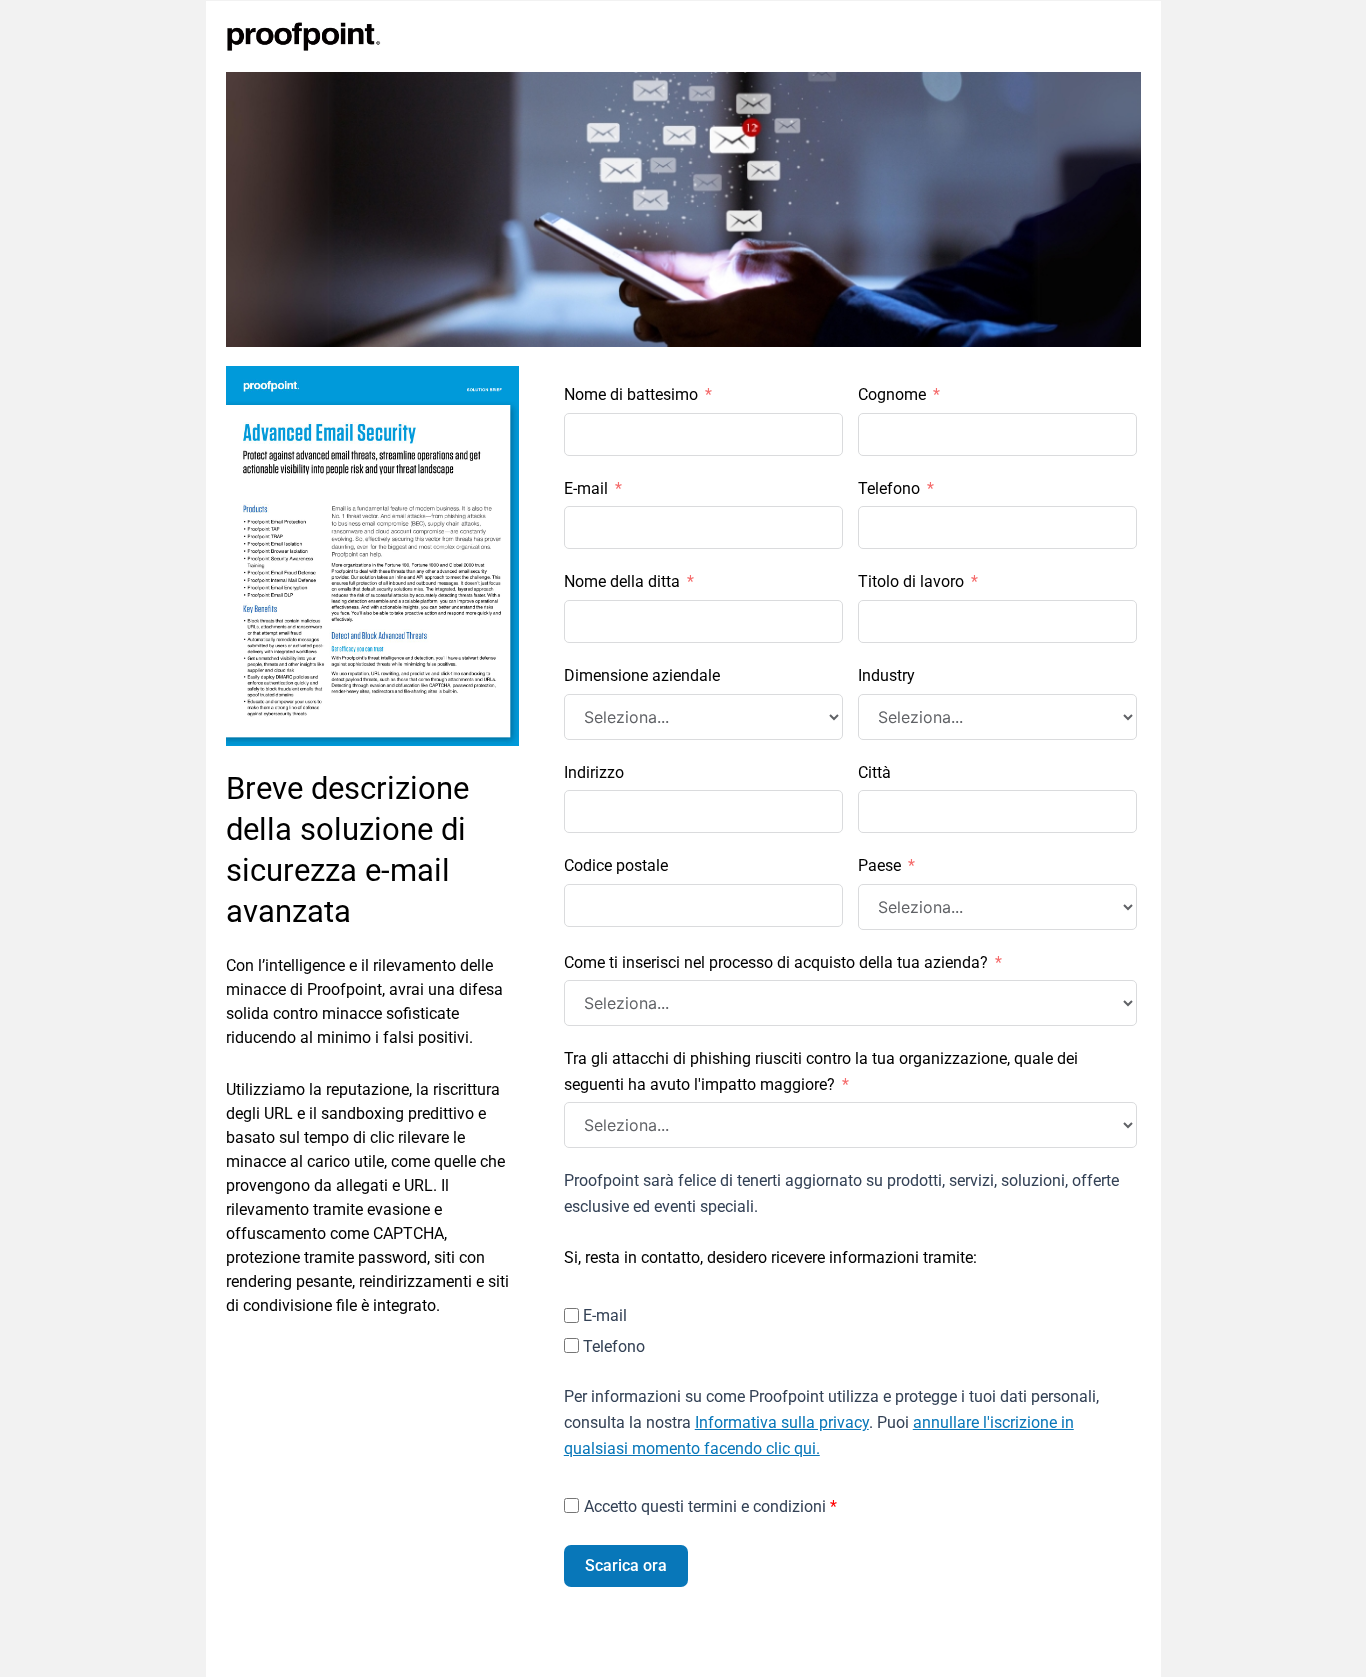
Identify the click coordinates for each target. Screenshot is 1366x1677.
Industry (886, 675)
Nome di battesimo (631, 394)
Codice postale (616, 865)
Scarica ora (626, 1565)
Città (874, 772)
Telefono (889, 488)
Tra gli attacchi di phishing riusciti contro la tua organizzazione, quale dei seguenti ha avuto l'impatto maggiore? (821, 1071)
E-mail (586, 488)
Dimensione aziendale (642, 675)
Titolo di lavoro (911, 581)
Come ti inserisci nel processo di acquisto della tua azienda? (776, 962)
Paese (879, 865)
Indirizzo (594, 772)
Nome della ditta (622, 581)
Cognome (892, 394)
